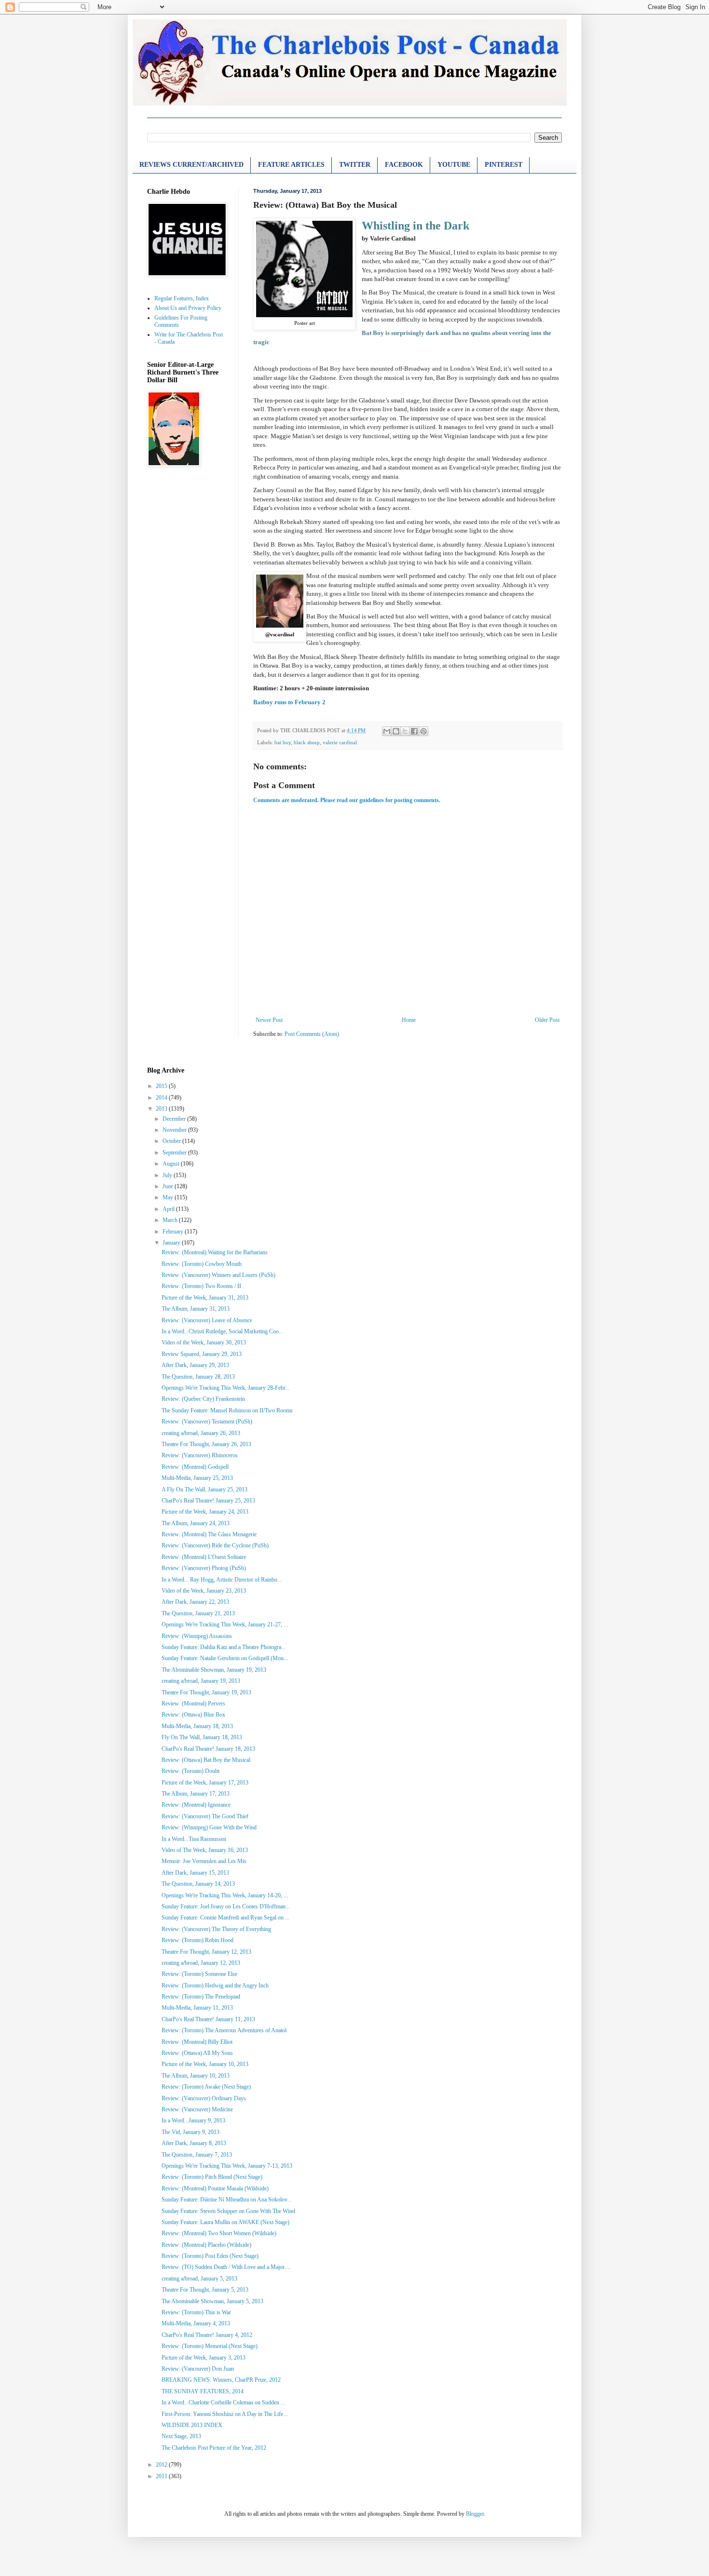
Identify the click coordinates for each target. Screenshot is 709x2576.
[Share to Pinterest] (423, 731)
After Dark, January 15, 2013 (195, 1873)
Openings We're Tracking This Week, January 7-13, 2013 (227, 2166)
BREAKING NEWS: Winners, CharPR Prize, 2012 (221, 2380)
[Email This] (387, 731)
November (175, 1130)
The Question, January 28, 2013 (198, 1377)
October (172, 1141)
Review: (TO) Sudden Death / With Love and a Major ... (226, 2267)
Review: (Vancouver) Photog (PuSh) (204, 1568)
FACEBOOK (404, 165)
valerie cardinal (340, 742)
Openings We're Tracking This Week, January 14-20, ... (225, 1895)
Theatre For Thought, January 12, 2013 (206, 1952)
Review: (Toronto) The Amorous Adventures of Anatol (224, 2030)
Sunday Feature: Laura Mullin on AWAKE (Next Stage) (225, 2222)
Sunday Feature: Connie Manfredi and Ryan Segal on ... (225, 1918)
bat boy (283, 742)
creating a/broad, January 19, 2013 (201, 1681)
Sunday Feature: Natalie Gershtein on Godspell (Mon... (225, 1658)
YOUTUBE (454, 165)
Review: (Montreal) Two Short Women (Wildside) (219, 2233)
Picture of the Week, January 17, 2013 (205, 1783)
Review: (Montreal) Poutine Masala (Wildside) (215, 2188)
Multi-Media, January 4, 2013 (196, 2323)
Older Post (547, 1020)
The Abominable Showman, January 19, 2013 (214, 1670)
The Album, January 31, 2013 (196, 1309)
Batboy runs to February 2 (289, 702)
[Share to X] (405, 731)
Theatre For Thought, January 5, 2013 (205, 2290)
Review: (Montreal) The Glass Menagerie (209, 1534)
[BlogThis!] (396, 731)
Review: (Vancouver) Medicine (197, 2109)
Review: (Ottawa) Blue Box (193, 1715)
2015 (162, 1086)
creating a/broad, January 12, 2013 (201, 1963)
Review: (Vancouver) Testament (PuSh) (207, 1422)
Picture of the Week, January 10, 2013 (205, 2064)
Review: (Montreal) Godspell (195, 1467)
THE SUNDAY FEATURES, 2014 (203, 2391)
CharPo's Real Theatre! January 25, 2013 (208, 1501)
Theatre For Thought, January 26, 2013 (206, 1444)
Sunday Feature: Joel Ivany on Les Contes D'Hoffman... (226, 1906)
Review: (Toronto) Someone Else (199, 1974)
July (168, 1175)
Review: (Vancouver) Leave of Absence (207, 1320)
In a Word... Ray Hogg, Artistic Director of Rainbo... (222, 1580)
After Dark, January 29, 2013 (195, 1365)
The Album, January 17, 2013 (196, 1794)
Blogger (475, 2514)
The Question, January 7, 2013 (197, 2155)
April (169, 1209)
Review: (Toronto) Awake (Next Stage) (206, 2087)
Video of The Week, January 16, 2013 (205, 1850)
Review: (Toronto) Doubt (191, 1771)
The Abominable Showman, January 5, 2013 (212, 2301)
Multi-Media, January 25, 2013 (197, 1478)
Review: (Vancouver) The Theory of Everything (216, 1929)
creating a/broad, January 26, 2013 (201, 1433)
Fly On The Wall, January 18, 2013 (202, 1737)
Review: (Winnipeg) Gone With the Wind (209, 1827)
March (171, 1220)
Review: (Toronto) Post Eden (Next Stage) (210, 2256)
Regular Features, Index (182, 298)
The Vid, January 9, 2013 (191, 2132)
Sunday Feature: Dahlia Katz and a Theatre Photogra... (224, 1647)
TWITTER (355, 165)
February (174, 1232)
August (172, 1164)
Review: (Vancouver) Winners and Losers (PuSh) (218, 1275)
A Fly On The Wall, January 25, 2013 (205, 1489)
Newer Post (269, 1020)
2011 (162, 2476)
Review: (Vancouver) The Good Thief (205, 1816)
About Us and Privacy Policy (188, 308)
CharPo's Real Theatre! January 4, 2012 (207, 2335)
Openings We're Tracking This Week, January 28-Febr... (225, 1388)
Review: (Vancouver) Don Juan (198, 2369)
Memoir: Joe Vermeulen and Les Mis (204, 1861)
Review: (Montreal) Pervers (193, 1704)
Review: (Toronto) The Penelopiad (201, 1997)
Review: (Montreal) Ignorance (196, 1805)
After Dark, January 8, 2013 (194, 2143)
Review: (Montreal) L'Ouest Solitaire (204, 1557)
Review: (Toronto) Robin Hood (198, 1940)
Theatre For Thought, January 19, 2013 (206, 1692)
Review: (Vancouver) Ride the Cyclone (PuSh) (215, 1545)
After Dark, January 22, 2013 (195, 1602)
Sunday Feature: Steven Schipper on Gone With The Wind (228, 2211)
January (172, 1243)
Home (409, 1020)
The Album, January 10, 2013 (196, 2076)
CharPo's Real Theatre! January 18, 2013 (208, 1749)
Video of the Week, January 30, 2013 (204, 1342)
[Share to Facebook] (414, 731)
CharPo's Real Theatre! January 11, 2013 (208, 2019)
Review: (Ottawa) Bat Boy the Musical (206, 1760)
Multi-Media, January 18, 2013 (197, 1726)
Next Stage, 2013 (181, 2436)
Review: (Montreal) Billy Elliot (197, 2042)
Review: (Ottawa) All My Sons (197, 2053)
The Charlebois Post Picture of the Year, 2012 (214, 2448)
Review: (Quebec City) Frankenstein (203, 1399)
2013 (162, 1109)
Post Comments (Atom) (312, 1034)
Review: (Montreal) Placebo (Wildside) (206, 2245)
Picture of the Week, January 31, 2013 (205, 1298)
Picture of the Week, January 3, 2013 (204, 2358)
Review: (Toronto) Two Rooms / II (201, 1286)
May (169, 1197)
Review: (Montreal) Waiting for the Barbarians (215, 1252)
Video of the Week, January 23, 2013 (204, 1591)
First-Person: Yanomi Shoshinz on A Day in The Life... (225, 2414)
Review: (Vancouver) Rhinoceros (200, 1455)
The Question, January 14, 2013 (198, 1884)
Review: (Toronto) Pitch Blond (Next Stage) (212, 2177)
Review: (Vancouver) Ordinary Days (204, 2098)
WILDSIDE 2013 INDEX (192, 2425)
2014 (162, 1098)
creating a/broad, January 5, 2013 (199, 2279)
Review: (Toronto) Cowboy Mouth (202, 1264)
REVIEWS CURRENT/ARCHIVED (191, 165)
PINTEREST (504, 165)
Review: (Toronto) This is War (196, 2312)
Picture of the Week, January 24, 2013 (205, 1512)
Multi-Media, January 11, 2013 (197, 2008)
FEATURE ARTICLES (291, 165)
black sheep (307, 742)
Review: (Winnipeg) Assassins (197, 1636)
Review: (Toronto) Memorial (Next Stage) (210, 2346)
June (169, 1186)
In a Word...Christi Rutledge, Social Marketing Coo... (222, 1331)
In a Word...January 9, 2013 (193, 2120)
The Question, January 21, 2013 (198, 1613)
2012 (162, 2465)
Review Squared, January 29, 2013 (202, 1354)
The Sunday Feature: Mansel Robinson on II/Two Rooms (227, 1410)
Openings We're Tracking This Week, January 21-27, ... (225, 1624)
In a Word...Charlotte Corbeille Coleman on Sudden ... (223, 2402)
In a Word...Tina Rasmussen (194, 1839)
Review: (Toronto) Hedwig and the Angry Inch (215, 1986)
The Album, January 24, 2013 (196, 1523)
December (175, 1119)
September (175, 1153)
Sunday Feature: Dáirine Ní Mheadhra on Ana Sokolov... (226, 2200)
